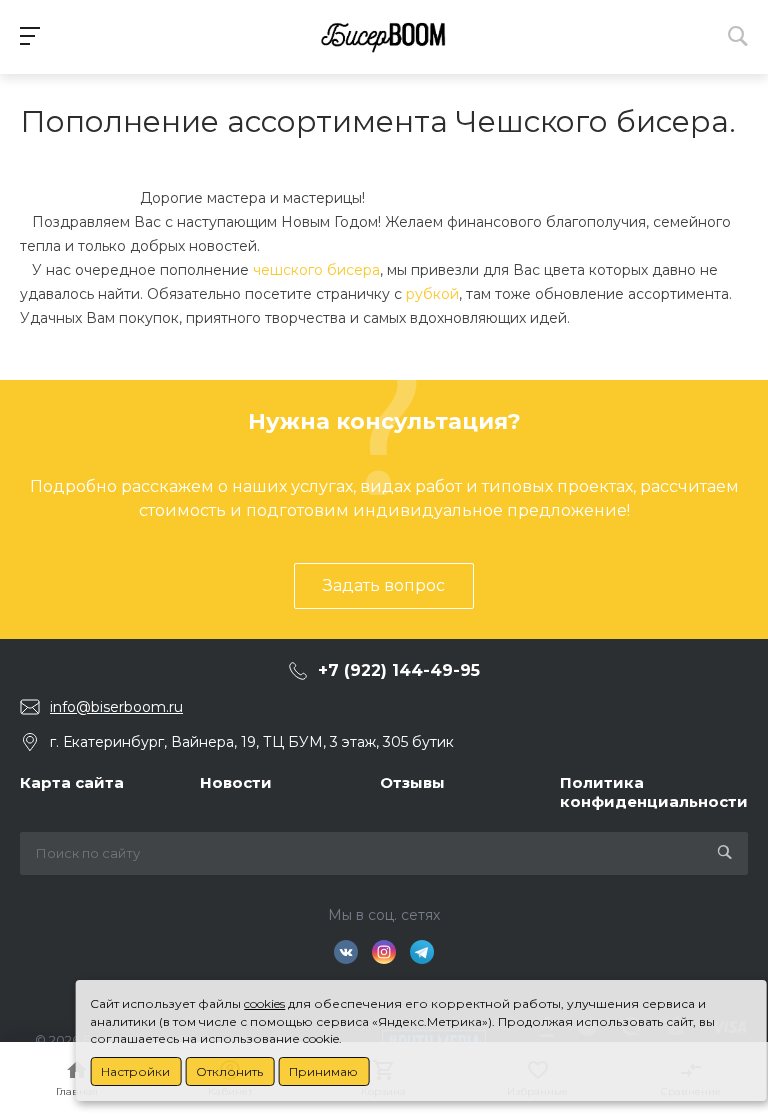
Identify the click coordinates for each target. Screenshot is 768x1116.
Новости (236, 782)
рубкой (432, 294)
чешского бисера (316, 270)
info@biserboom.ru (116, 707)
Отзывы (412, 782)
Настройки (135, 1071)
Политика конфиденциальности (654, 792)
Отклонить (229, 1071)
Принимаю (323, 1071)
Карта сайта (72, 782)
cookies (264, 1003)
